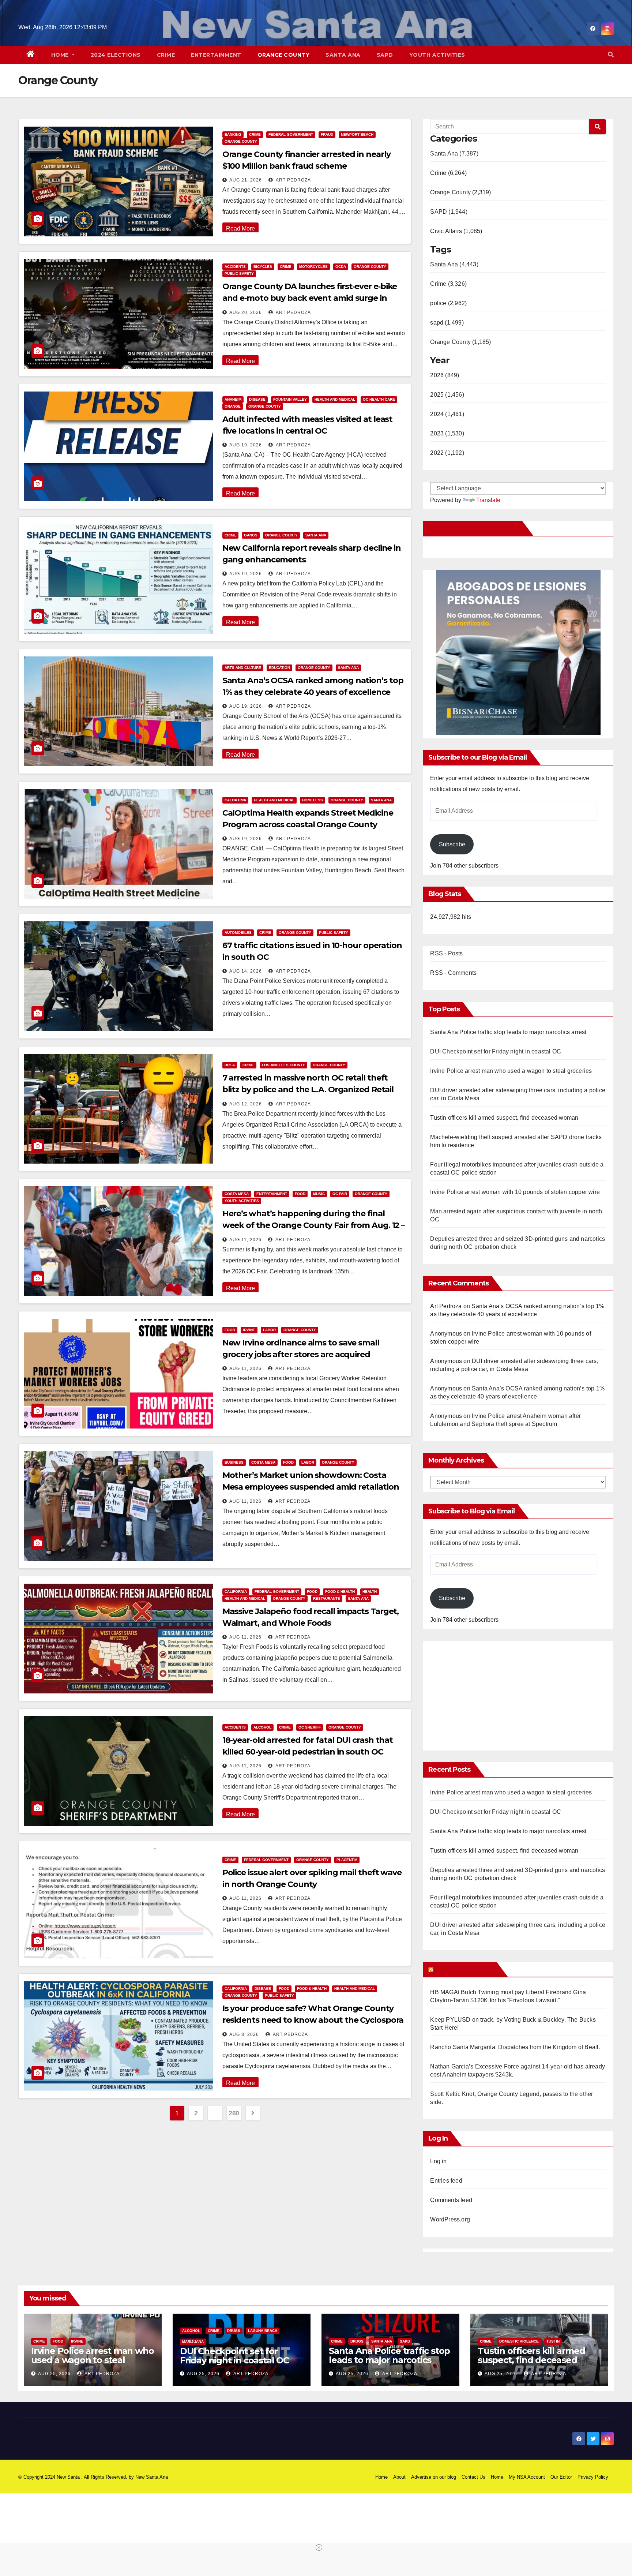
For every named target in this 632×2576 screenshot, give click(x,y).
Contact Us (473, 2477)
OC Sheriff (310, 1727)
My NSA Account (527, 2477)
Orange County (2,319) (460, 192)
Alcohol (262, 1727)
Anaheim (233, 399)
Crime (166, 55)
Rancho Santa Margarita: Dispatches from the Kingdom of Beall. (515, 2047)
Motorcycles (313, 267)
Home (61, 55)
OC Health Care (379, 399)
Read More (240, 229)
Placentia (347, 1860)
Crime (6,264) (448, 173)
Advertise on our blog (434, 2477)
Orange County (284, 55)
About (399, 2477)
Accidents (235, 267)
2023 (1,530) (447, 433)
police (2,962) (448, 303)
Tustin (553, 2341)
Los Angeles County (283, 1065)
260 (234, 2113)
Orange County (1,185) (460, 342)
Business (234, 1462)
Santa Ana (343, 55)
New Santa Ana (152, 2477)
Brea (230, 1065)
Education (279, 668)
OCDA (341, 267)
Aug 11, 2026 (245, 1240)
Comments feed (451, 2200)
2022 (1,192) (447, 453)
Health (370, 1592)
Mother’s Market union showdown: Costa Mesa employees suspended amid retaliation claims (311, 1487)
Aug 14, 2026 (246, 971)
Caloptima (235, 800)
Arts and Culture (243, 668)
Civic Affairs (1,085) (456, 231)
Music (319, 1194)
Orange (233, 406)
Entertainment (216, 55)
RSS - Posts (446, 953)
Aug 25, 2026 (54, 2374)
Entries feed (446, 2181)
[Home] (31, 55)
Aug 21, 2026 (246, 180)
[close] (319, 2547)
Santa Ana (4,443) (454, 264)
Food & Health (340, 1592)
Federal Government (291, 134)
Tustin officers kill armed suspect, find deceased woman (504, 1118)
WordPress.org (450, 2219)
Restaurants (327, 1598)
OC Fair (340, 1194)
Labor (269, 1330)
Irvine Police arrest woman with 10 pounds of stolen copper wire (515, 1192)
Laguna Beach (263, 2331)
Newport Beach (357, 134)
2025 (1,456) (447, 395)
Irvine (249, 1330)
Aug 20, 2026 (246, 312)
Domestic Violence (519, 2341)
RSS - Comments (453, 973)
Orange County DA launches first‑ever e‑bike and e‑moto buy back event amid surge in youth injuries (310, 298)
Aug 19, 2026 (246, 445)
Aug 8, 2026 (244, 2034)
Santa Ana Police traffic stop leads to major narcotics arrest (508, 1032)
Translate (488, 500)
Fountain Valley (290, 399)
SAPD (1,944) (449, 212)
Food (300, 1194)
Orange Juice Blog (464, 1969)
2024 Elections (116, 55)
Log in (438, 2161)
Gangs (251, 535)
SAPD (385, 55)
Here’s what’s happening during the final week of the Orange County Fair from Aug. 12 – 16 (314, 1225)
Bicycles (263, 267)
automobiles (238, 933)
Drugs (234, 2331)
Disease (257, 399)
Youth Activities (437, 55)
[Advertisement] (492, 1692)
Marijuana (193, 2342)
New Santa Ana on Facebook (474, 528)
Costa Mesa (237, 1194)
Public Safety (239, 274)
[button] (611, 55)
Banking (233, 134)
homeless (313, 800)
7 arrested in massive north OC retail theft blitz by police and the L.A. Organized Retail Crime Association (308, 1089)
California (236, 1592)
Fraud (327, 134)
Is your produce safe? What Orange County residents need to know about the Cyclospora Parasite (313, 2020)
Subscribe (452, 844)
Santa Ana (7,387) (454, 153)
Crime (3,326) (448, 284)
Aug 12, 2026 (246, 1104)
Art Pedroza (293, 180)
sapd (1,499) (447, 323)
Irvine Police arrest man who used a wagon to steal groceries (511, 1071)
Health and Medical (335, 399)
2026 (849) (445, 375)
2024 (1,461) (447, 414)
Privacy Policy (593, 2477)
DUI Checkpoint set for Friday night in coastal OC (496, 1051)
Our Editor (561, 2477)
